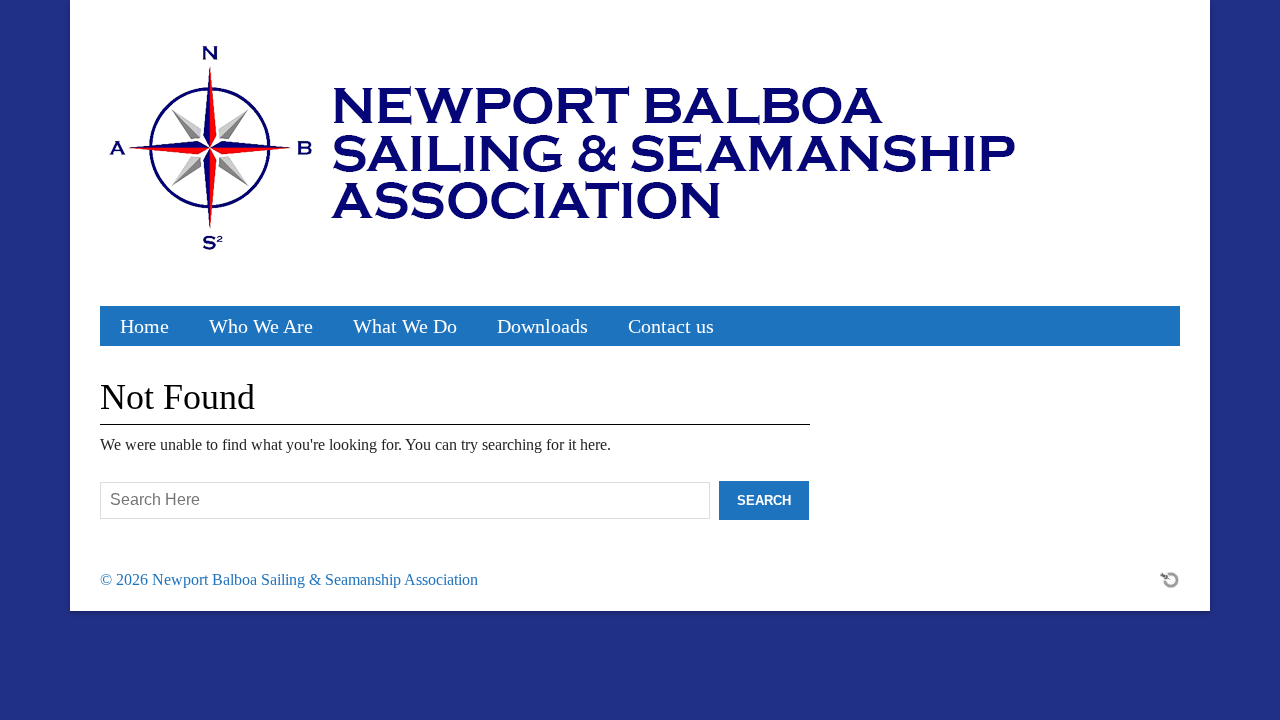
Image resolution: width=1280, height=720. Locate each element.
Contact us (671, 326)
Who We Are (261, 326)
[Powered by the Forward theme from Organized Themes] (1170, 579)
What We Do (405, 326)
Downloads (542, 326)
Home (144, 326)
